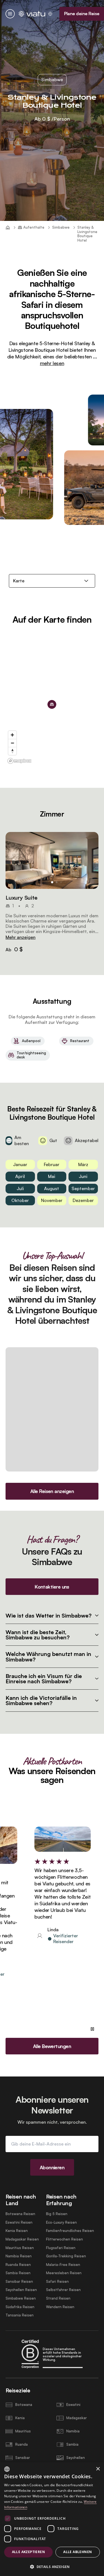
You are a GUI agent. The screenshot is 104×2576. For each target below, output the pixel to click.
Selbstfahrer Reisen (63, 2290)
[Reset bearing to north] (12, 751)
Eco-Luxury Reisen (61, 2222)
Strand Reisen (58, 2298)
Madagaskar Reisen (22, 2239)
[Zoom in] (12, 735)
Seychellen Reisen (21, 2290)
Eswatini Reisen (19, 2222)
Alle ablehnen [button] (78, 2552)
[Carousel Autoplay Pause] (92, 2029)
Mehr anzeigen (21, 937)
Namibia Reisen (19, 2256)
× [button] (98, 2469)
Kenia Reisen (17, 2231)
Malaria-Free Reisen (63, 2265)
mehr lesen (52, 363)
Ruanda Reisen (18, 2265)
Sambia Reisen (18, 2273)
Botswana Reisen (20, 2214)
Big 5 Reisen (57, 2214)
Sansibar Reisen (19, 2282)
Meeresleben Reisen (64, 2273)
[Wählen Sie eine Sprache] (50, 14)
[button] (52, 861)
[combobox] (7, 2469)
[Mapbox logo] (19, 761)
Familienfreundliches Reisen (70, 2231)
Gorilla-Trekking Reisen (66, 2256)
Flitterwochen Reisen (64, 2239)
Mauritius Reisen (20, 2248)
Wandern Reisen (60, 2307)
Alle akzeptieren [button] (28, 2552)
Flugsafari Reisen (61, 2248)
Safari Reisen (57, 2282)
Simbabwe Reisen (21, 2298)
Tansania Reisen (20, 2315)
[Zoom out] (12, 743)
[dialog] (52, 2519)
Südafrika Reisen (20, 2307)
